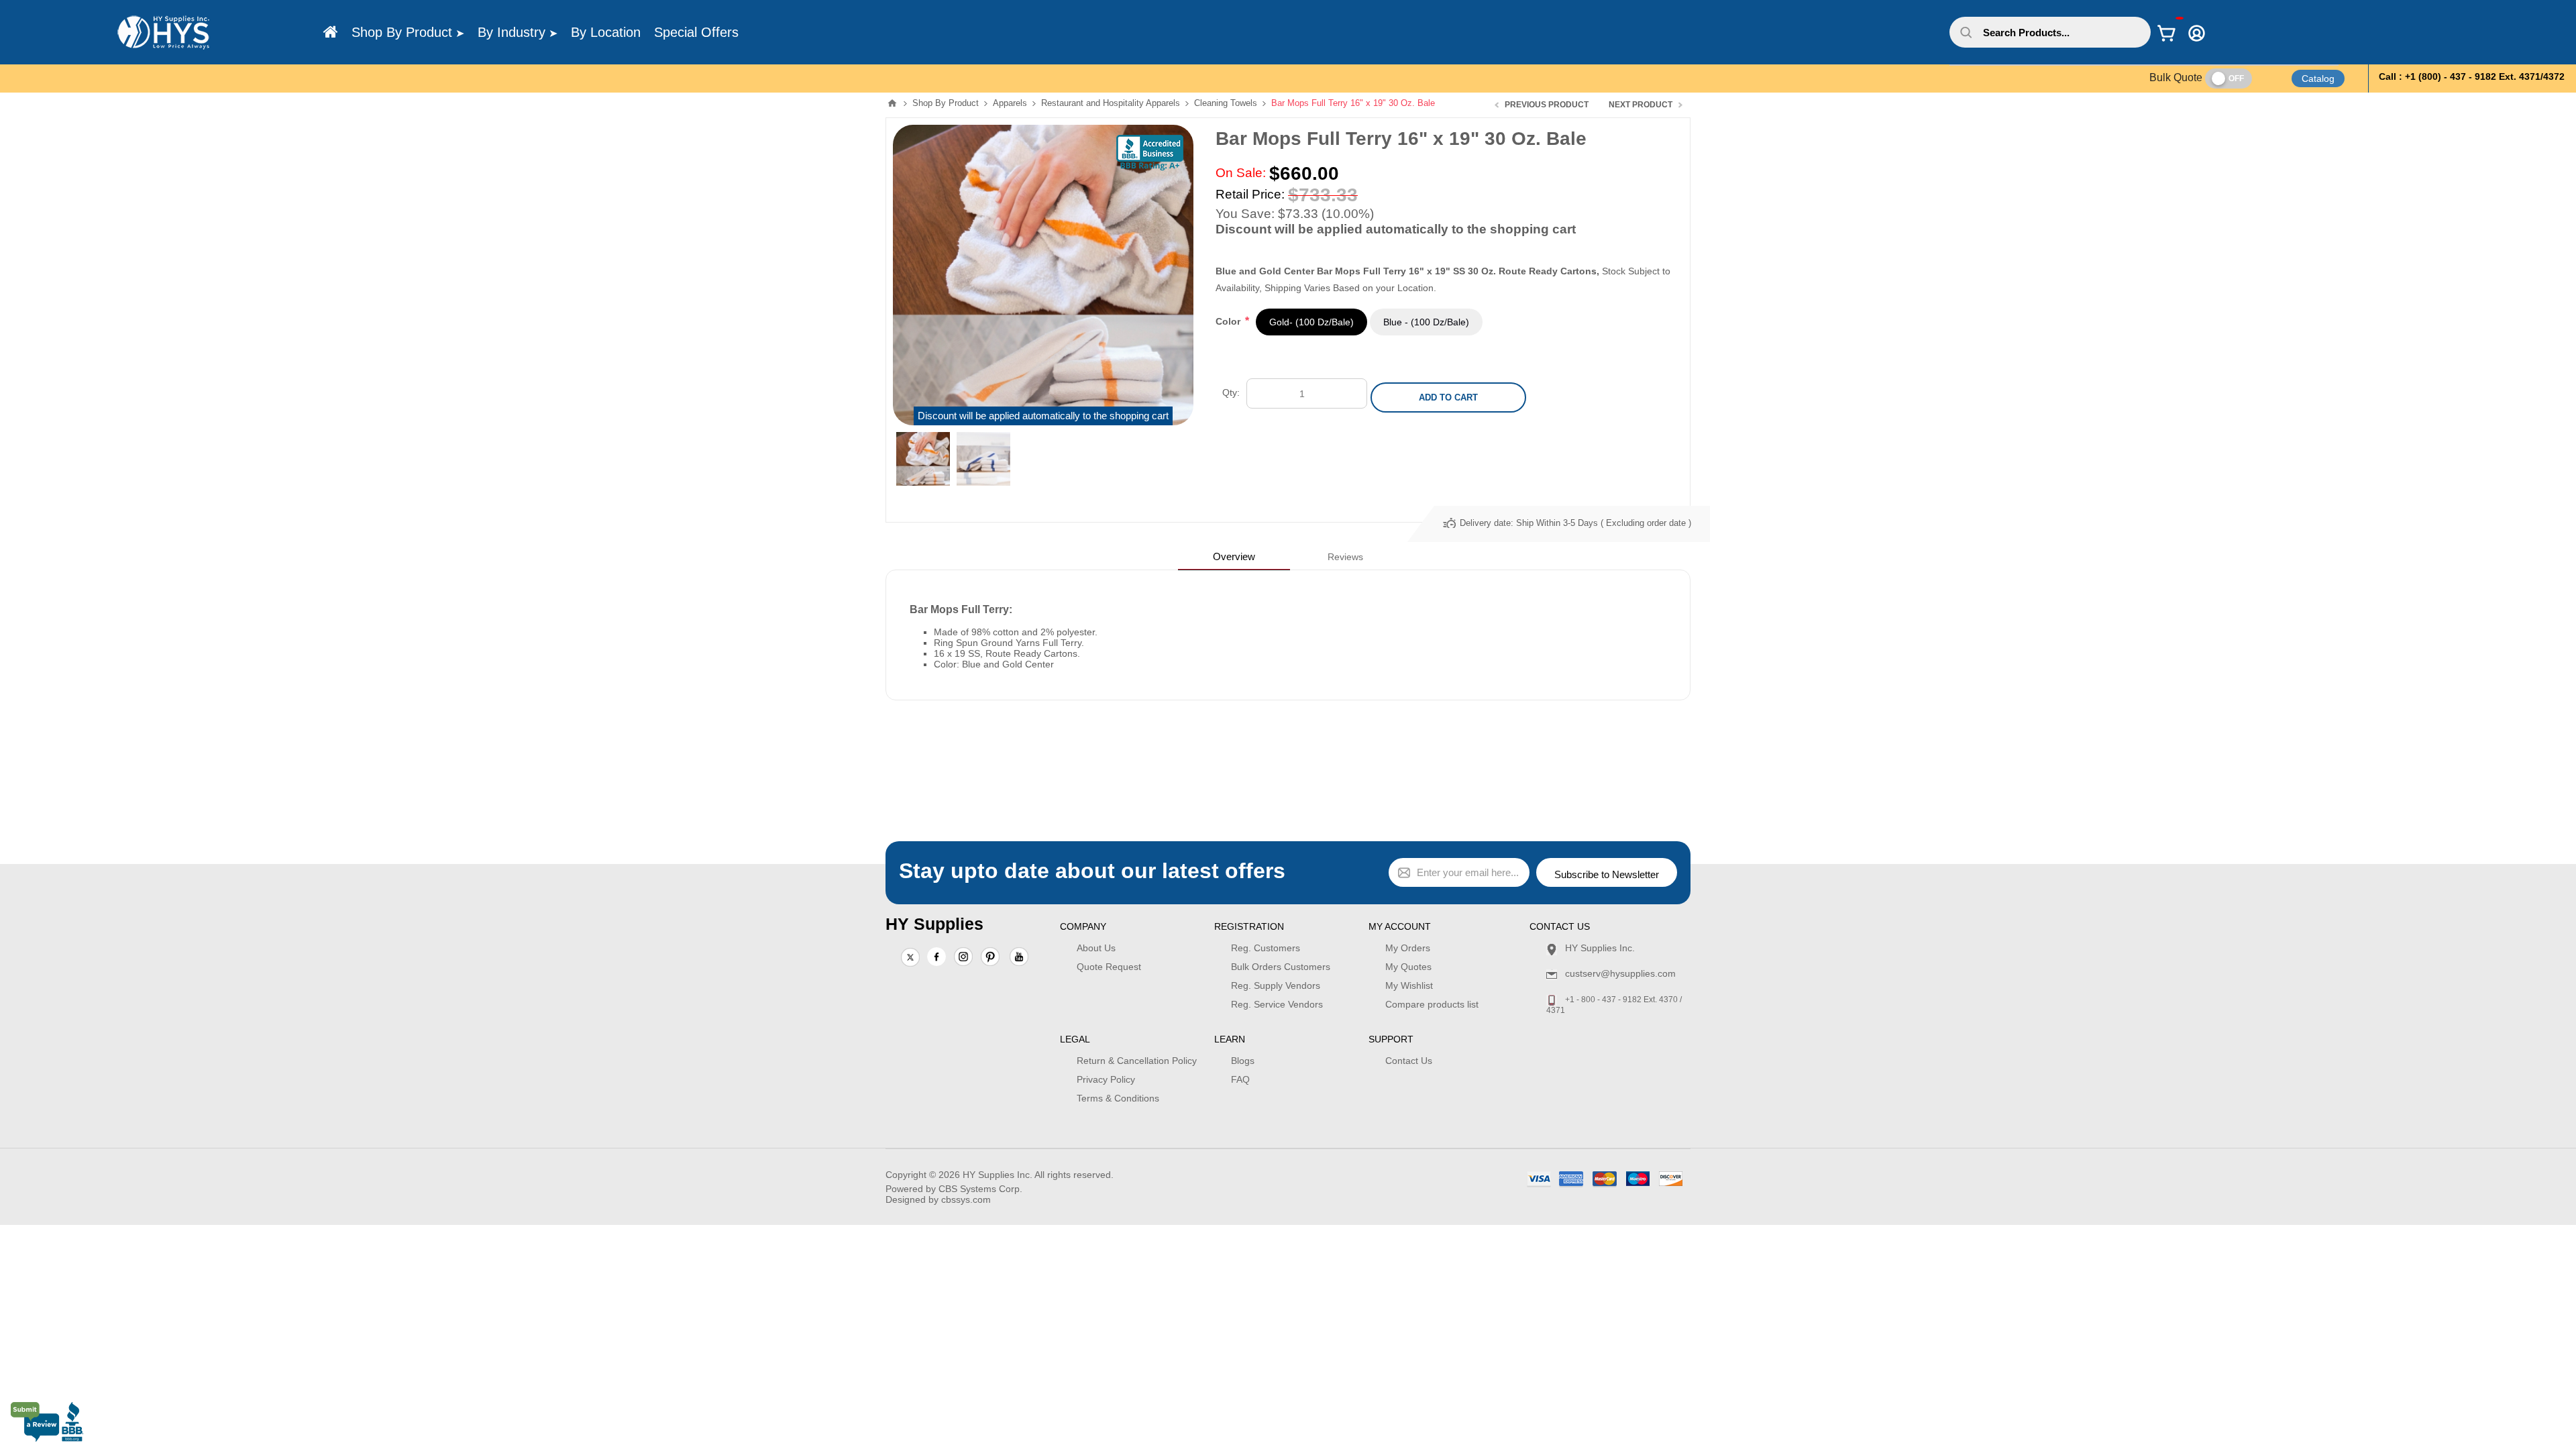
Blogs (1243, 1061)
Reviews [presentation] (1345, 557)
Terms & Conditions (1118, 1098)
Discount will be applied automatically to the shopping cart (1043, 416)
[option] (923, 459)
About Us (1096, 948)
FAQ (1240, 1079)
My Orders (1408, 948)
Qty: (1231, 392)
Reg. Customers (1266, 948)
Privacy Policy (1106, 1079)
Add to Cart (1448, 397)
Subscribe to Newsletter (1607, 874)
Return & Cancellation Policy (1137, 1061)
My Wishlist (1409, 985)
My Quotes (1408, 967)
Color (1229, 321)
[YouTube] (1019, 958)
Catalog (2318, 78)
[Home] (331, 32)
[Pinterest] (990, 958)
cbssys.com (966, 1199)
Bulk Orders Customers (1281, 967)
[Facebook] (936, 957)
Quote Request (1109, 967)
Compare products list (1432, 1004)
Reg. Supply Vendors (1276, 985)
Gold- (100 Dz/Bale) (1311, 322)
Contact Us (1409, 1061)
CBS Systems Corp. (980, 1189)
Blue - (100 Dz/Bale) (1426, 322)
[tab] (1234, 556)
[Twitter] (910, 958)
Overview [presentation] (1234, 556)
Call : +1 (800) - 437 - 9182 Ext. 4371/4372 (2472, 76)
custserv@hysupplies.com (1620, 973)
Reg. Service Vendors (1277, 1004)
